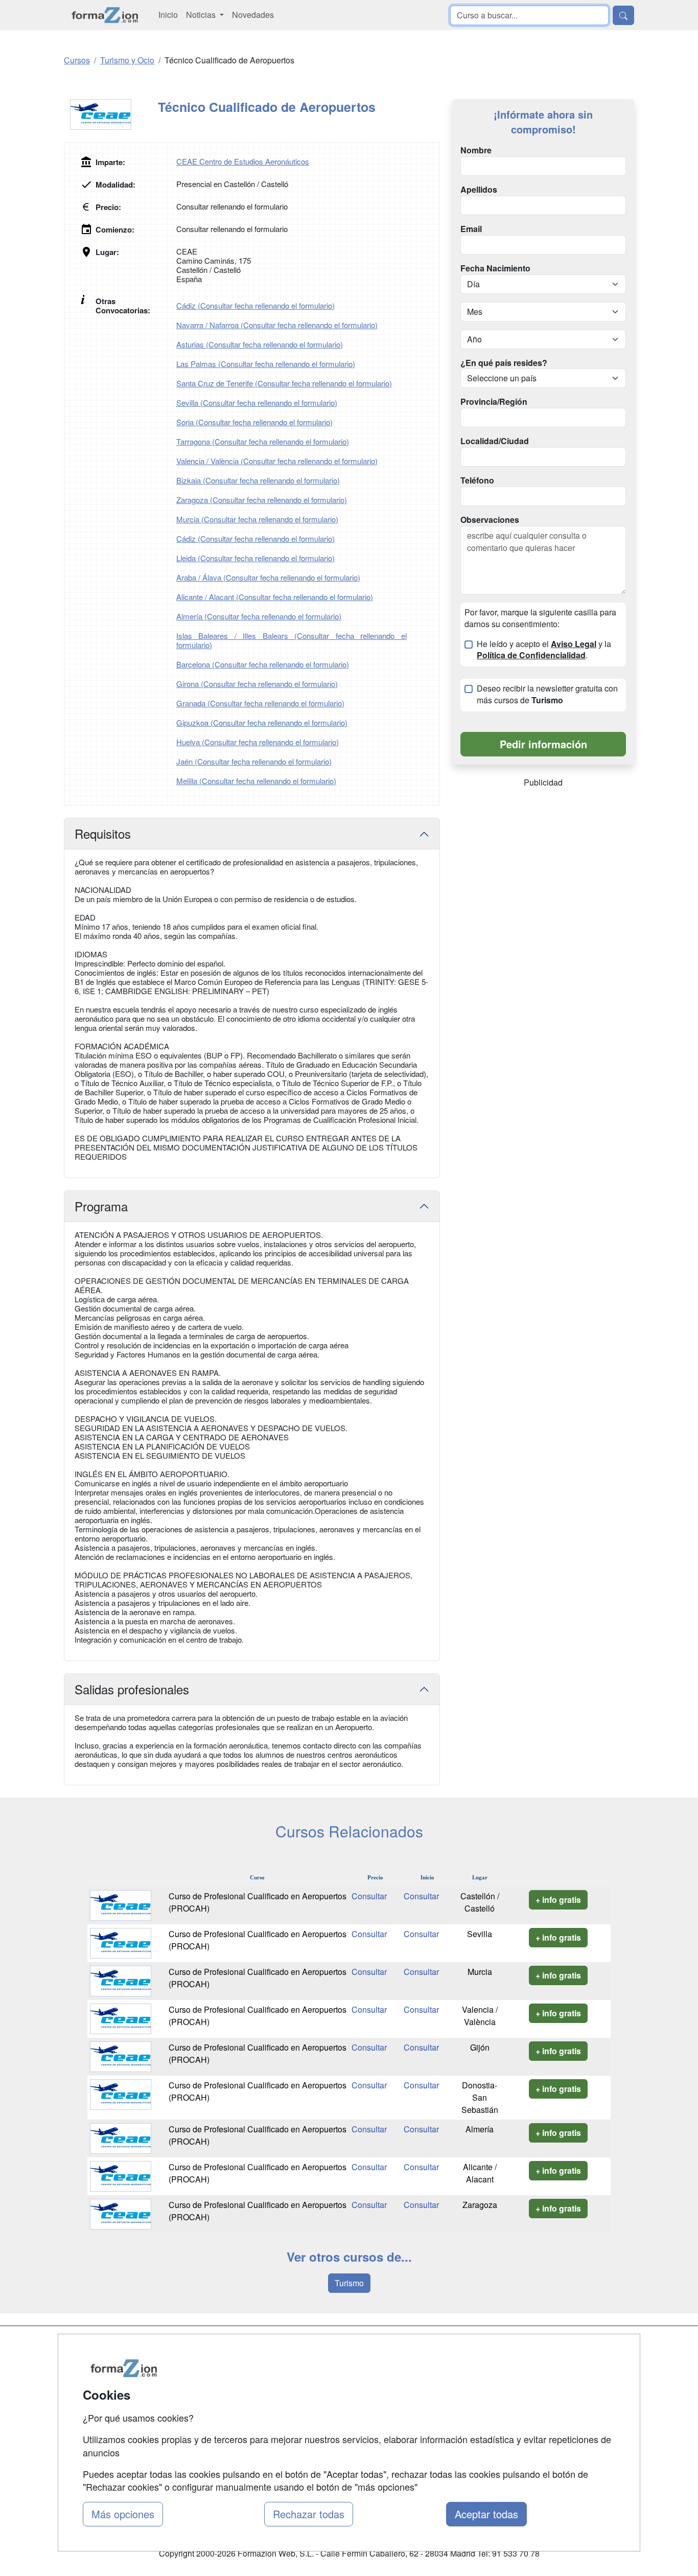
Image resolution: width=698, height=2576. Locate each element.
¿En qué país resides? (504, 363)
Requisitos (103, 833)
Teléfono (477, 480)
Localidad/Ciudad (495, 441)
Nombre (476, 150)
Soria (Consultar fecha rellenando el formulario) (254, 422)
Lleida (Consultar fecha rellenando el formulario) (255, 558)
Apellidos (479, 190)
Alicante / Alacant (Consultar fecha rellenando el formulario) (275, 597)
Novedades (253, 15)
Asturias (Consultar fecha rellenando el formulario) (260, 344)
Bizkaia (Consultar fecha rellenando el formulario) (258, 480)
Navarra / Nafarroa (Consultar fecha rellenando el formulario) (277, 325)
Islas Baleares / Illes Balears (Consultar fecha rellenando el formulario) (292, 640)
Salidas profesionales (132, 1689)
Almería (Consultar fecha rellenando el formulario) (259, 616)
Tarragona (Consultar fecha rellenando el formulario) (263, 441)
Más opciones (123, 2514)
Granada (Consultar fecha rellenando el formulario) (260, 703)
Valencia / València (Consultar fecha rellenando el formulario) (277, 461)
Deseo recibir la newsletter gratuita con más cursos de (547, 694)
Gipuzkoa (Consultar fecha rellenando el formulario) (262, 722)
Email (471, 229)
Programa (101, 1206)
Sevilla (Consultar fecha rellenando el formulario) (257, 402)
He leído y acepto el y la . (544, 650)
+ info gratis (558, 1900)
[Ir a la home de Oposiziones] (105, 15)
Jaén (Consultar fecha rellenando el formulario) (254, 761)
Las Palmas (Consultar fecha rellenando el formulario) (266, 364)
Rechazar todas (309, 2514)
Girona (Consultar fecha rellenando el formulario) (257, 684)
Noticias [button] (202, 15)
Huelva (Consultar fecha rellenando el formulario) (258, 742)
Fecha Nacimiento (495, 268)
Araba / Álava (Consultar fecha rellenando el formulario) (268, 577)
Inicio (168, 15)
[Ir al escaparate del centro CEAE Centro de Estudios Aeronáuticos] (111, 114)
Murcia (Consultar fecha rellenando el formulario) (257, 519)
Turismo (349, 2283)
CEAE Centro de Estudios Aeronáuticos (243, 161)
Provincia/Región (494, 402)
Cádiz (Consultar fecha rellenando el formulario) (255, 305)
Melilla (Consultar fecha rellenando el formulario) (256, 781)
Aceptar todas (486, 2514)
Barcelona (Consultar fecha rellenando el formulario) (263, 664)
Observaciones (490, 520)
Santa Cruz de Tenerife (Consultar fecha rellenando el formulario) (284, 383)
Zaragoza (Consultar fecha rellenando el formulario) (262, 500)
